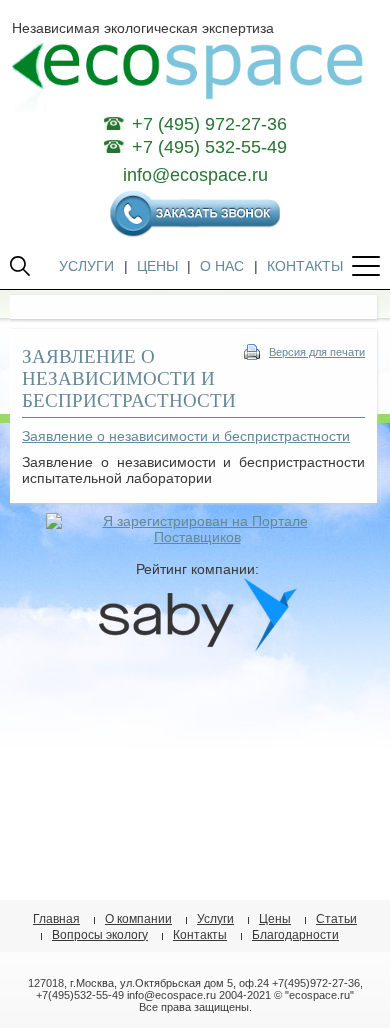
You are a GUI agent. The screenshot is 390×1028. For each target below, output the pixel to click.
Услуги (215, 919)
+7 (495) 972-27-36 (209, 124)
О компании (138, 919)
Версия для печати (317, 352)
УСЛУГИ (86, 266)
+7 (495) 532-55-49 (209, 147)
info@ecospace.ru (195, 175)
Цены (275, 919)
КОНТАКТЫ (305, 266)
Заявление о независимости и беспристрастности (186, 436)
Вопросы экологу (100, 935)
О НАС (222, 266)
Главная (56, 919)
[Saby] (197, 647)
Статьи (336, 919)
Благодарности (295, 935)
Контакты (200, 935)
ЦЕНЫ (157, 266)
